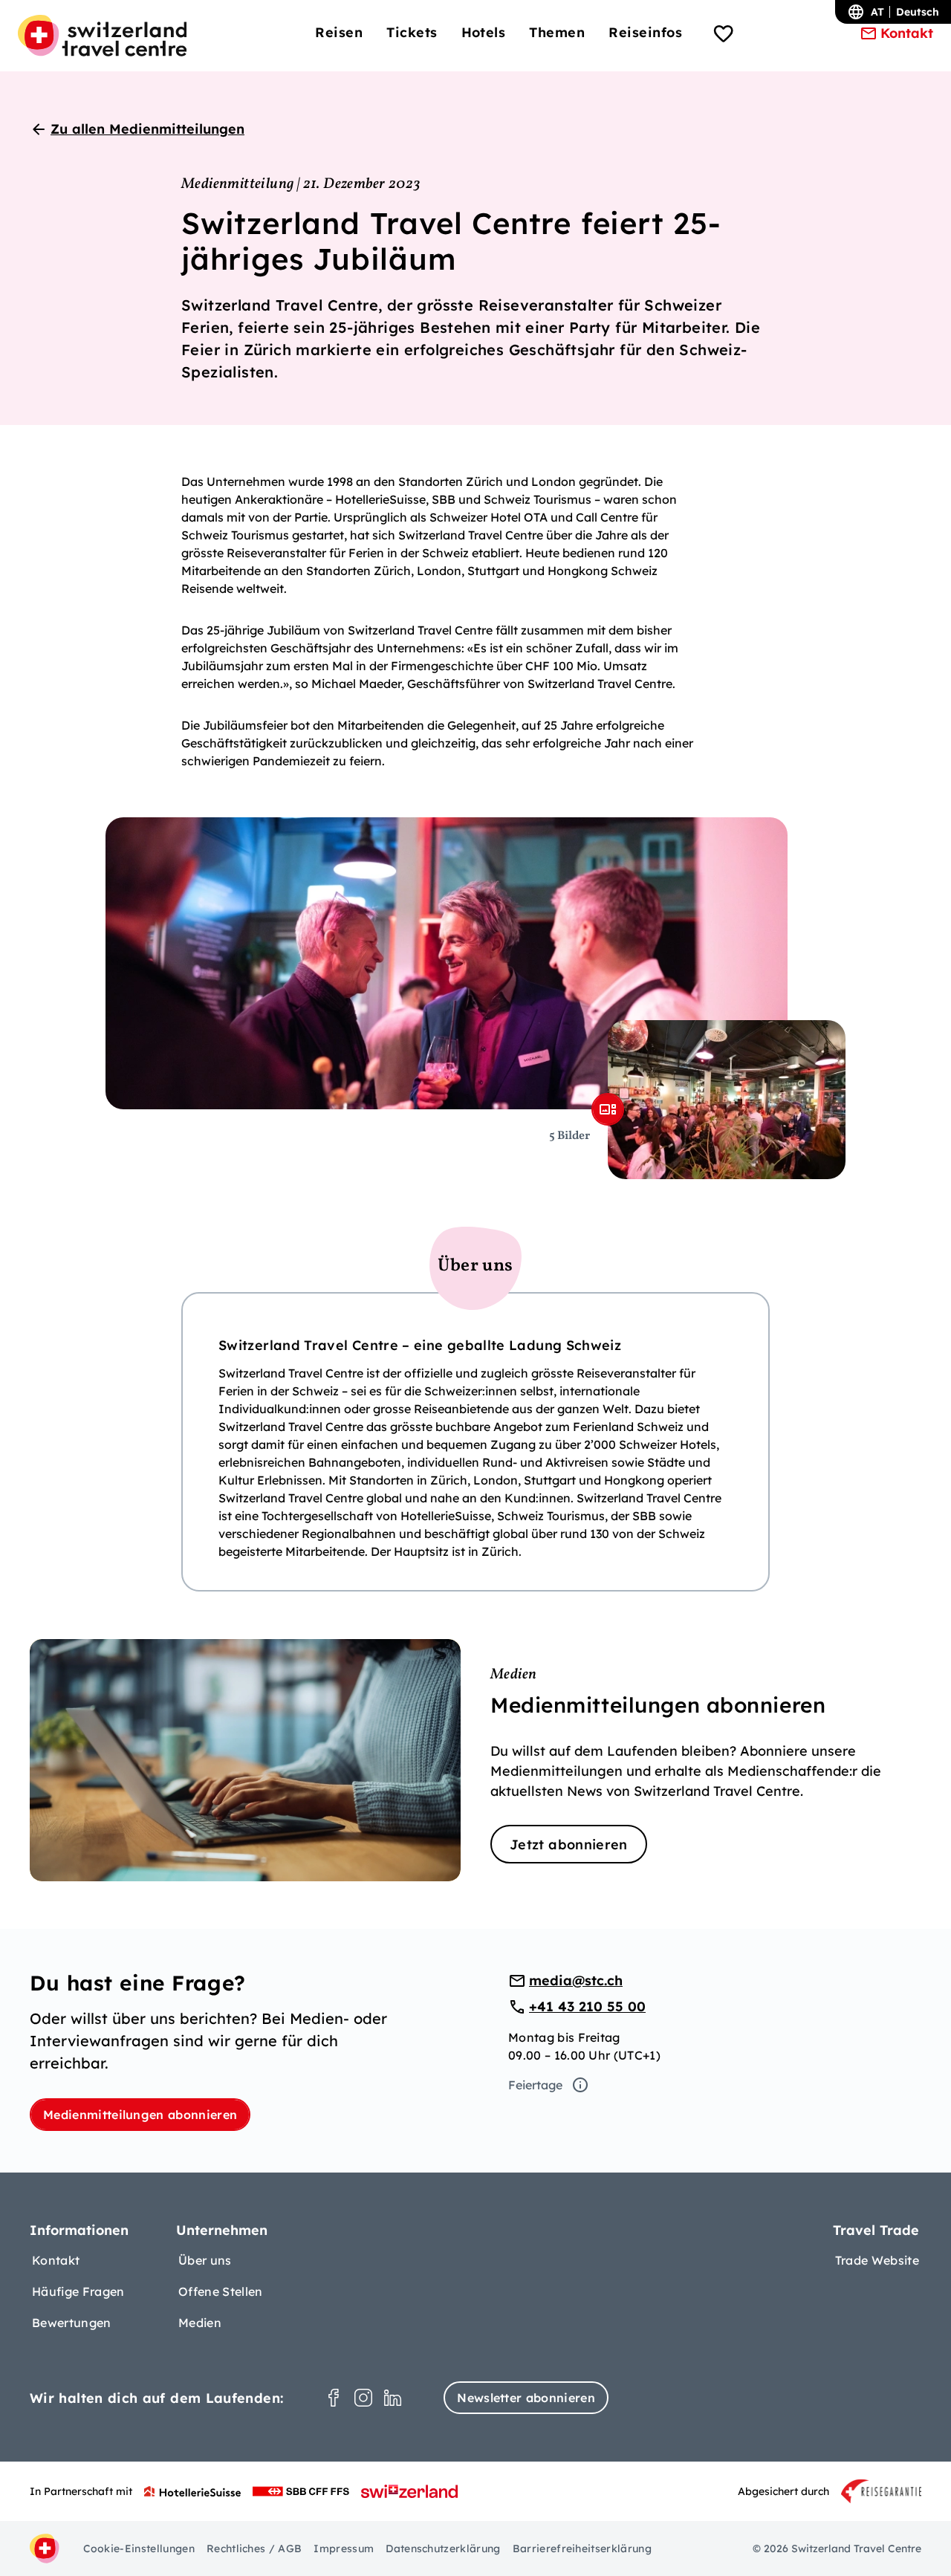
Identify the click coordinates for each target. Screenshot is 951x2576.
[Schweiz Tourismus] (409, 2491)
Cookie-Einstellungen (139, 2549)
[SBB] (301, 2491)
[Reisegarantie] (881, 2491)
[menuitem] (339, 32)
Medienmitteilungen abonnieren (140, 2115)
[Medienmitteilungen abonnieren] (475, 1760)
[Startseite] (102, 36)
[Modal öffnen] (608, 1109)
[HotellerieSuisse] (192, 2491)
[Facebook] (334, 2398)
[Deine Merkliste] (724, 36)
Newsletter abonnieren (526, 2398)
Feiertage (535, 2085)
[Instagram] (363, 2398)
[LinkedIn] (393, 2398)
